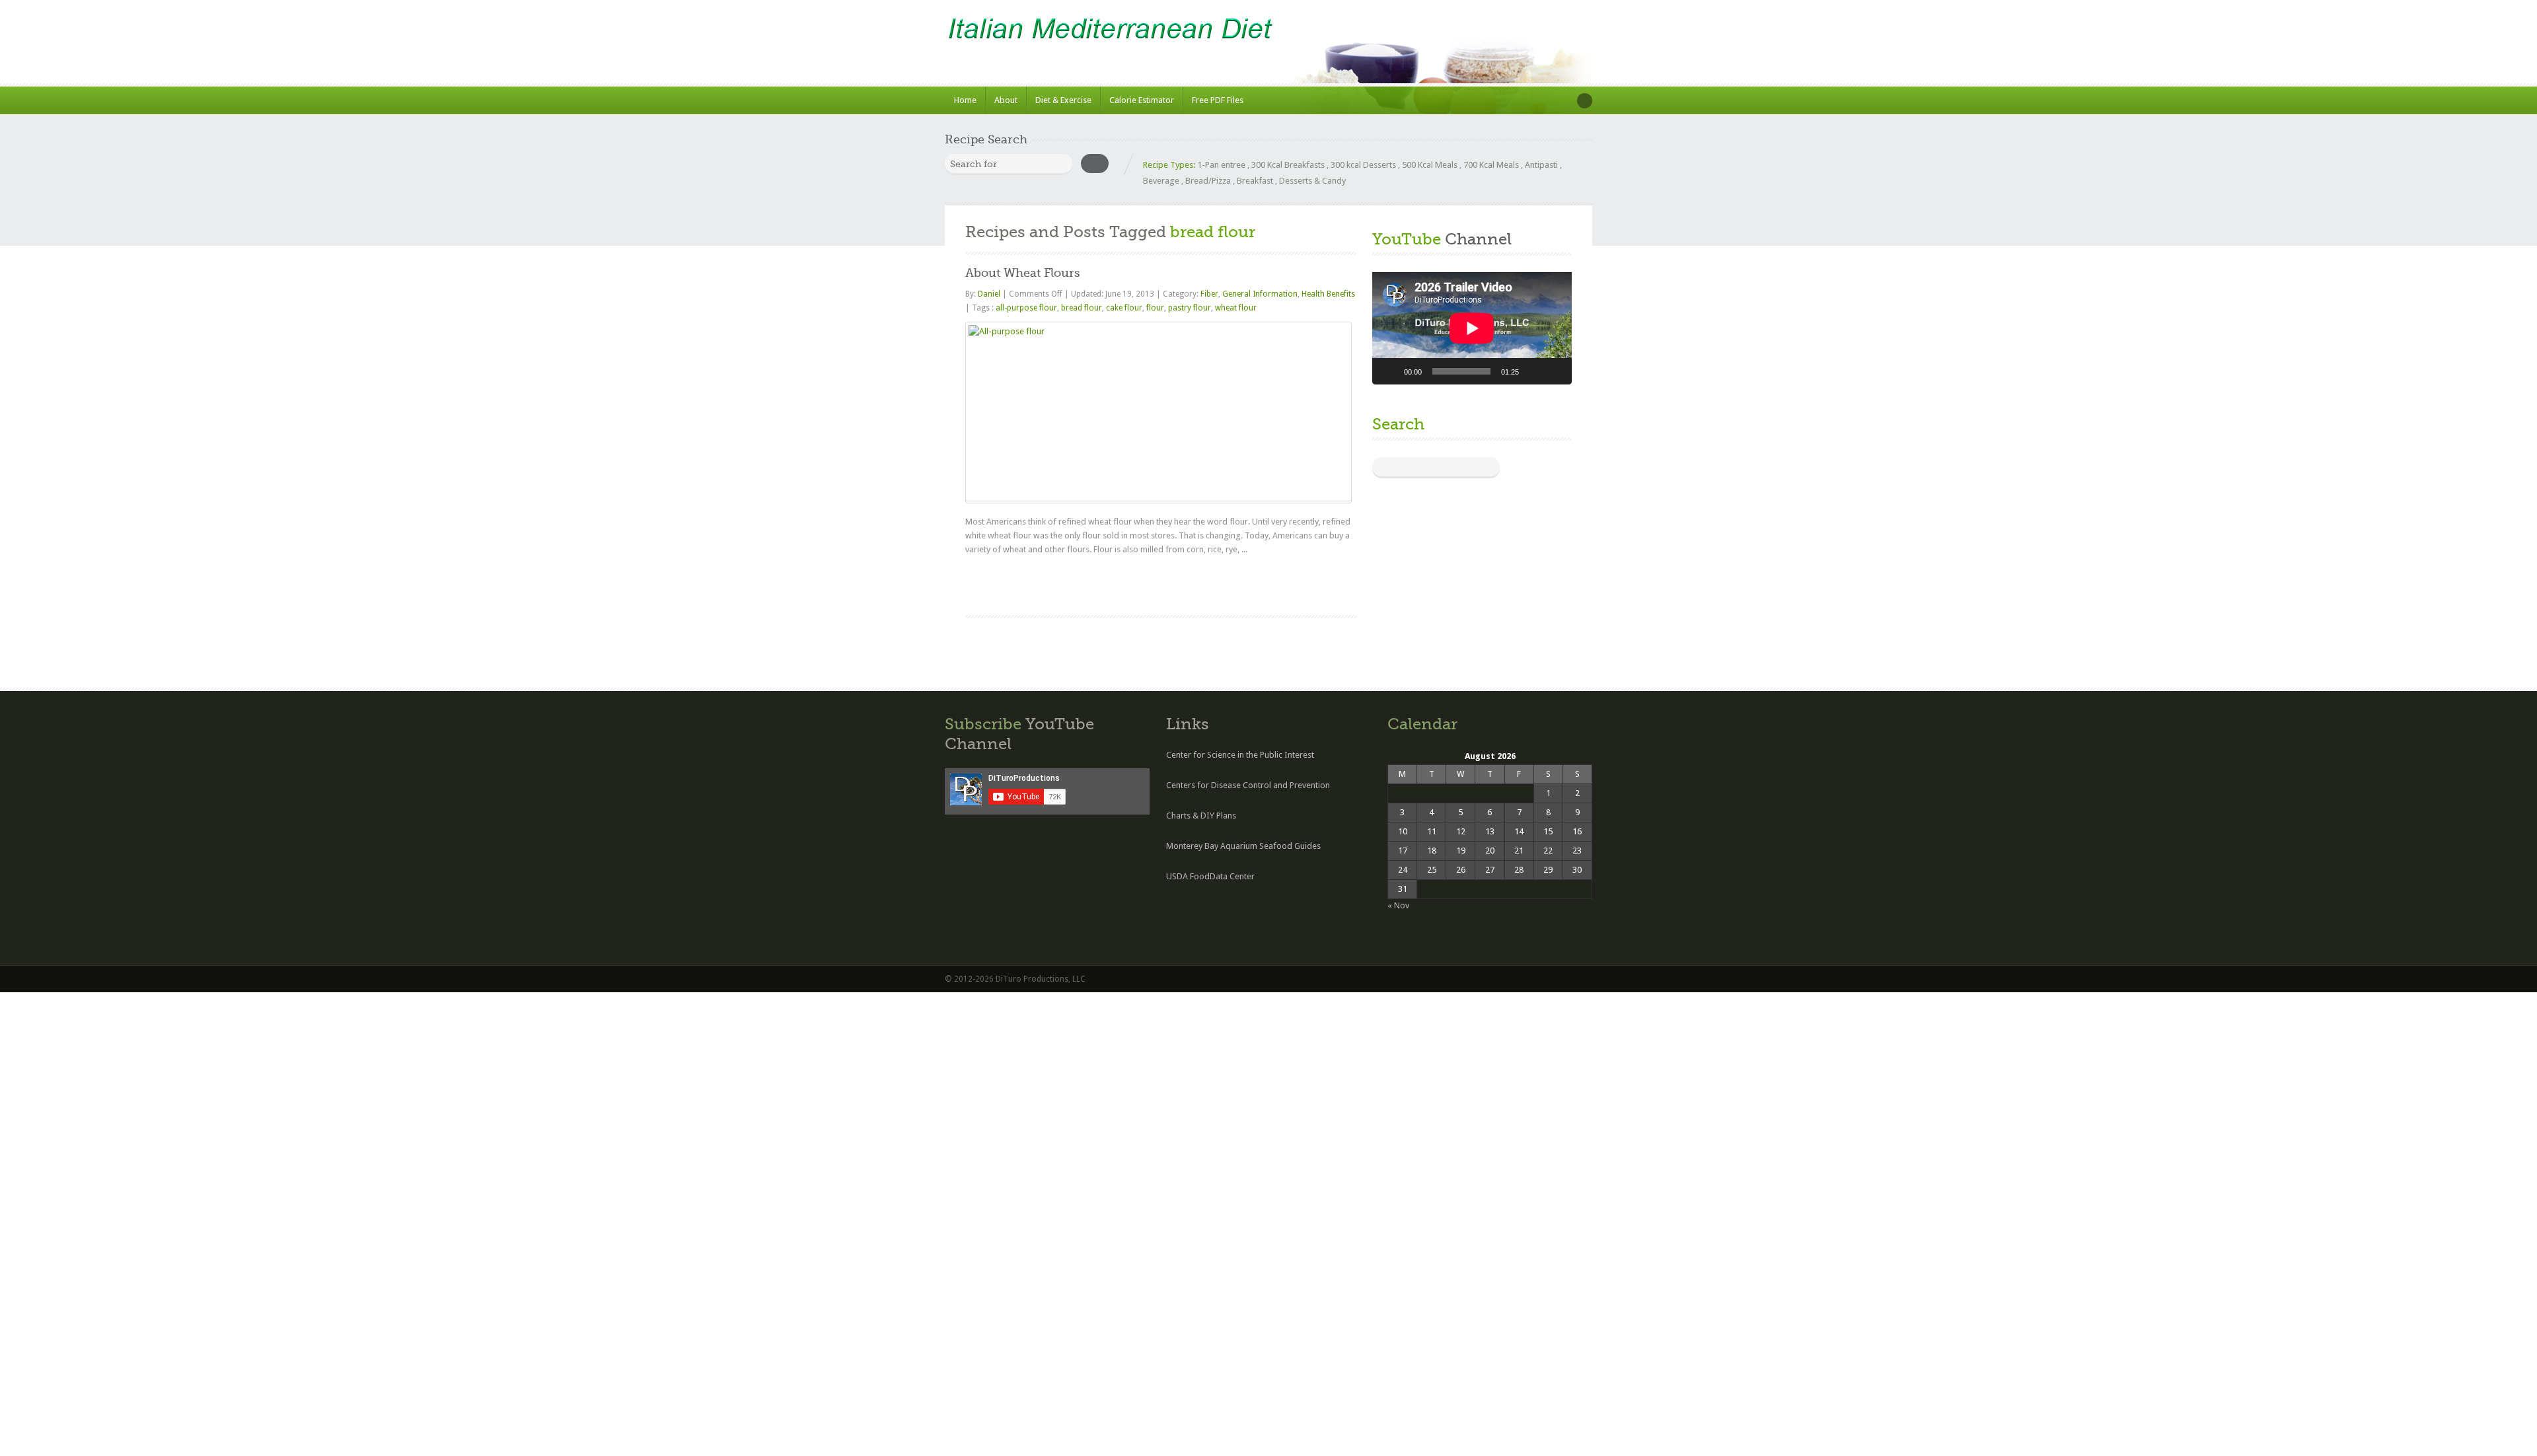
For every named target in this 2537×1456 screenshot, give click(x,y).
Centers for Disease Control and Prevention (1248, 785)
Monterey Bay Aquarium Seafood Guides (1243, 846)
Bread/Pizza (1208, 181)
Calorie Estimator (1142, 100)
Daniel (990, 294)
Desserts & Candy (1312, 181)
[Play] (1389, 371)
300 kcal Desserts (1363, 165)
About (1006, 100)
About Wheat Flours (1023, 273)
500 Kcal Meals (1430, 165)
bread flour (1082, 308)
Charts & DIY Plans (1201, 816)
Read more (1325, 582)
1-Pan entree (1221, 165)
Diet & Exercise (1063, 100)
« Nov (1398, 905)
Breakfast (1255, 181)
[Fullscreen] (1555, 371)
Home (965, 100)
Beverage (1161, 181)
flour (1155, 308)
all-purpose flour (1026, 308)
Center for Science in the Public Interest (1240, 755)
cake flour (1124, 308)
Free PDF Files (1218, 100)
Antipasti (1541, 165)
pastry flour (1190, 308)
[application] (1472, 328)
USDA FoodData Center (1210, 876)
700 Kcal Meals (1491, 165)
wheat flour (1236, 308)
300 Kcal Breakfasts (1288, 165)
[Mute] (1533, 371)
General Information (1260, 294)
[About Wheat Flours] (1158, 412)
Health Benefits (1328, 294)
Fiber (1209, 294)
